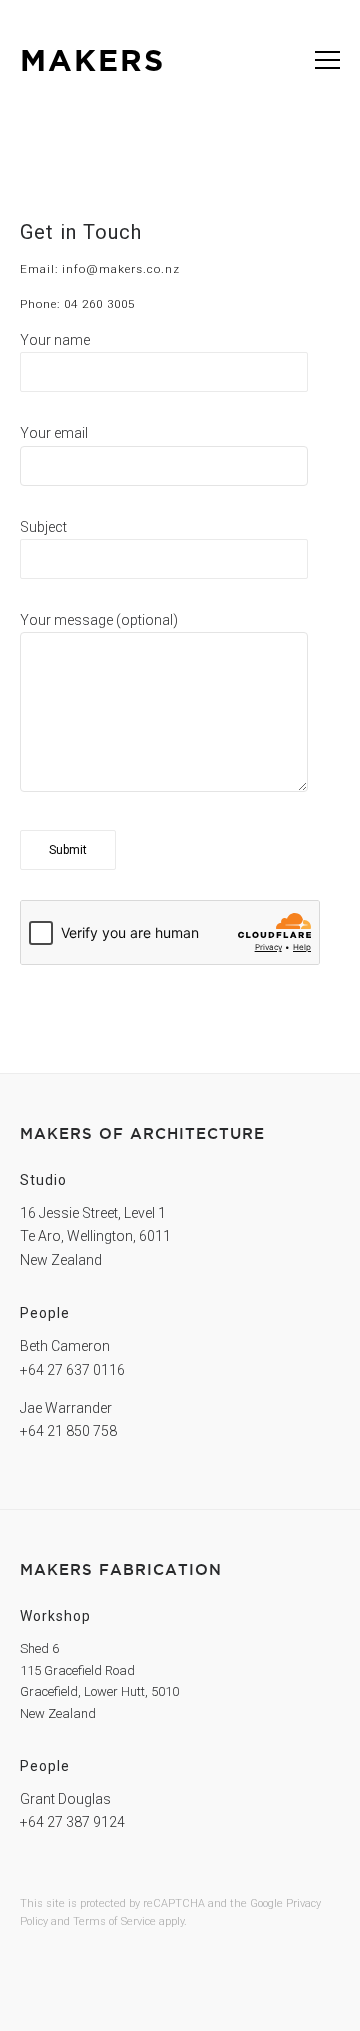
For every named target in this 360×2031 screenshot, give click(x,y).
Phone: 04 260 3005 (77, 304)
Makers (92, 60)
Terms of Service (114, 1921)
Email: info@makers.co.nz (100, 269)
